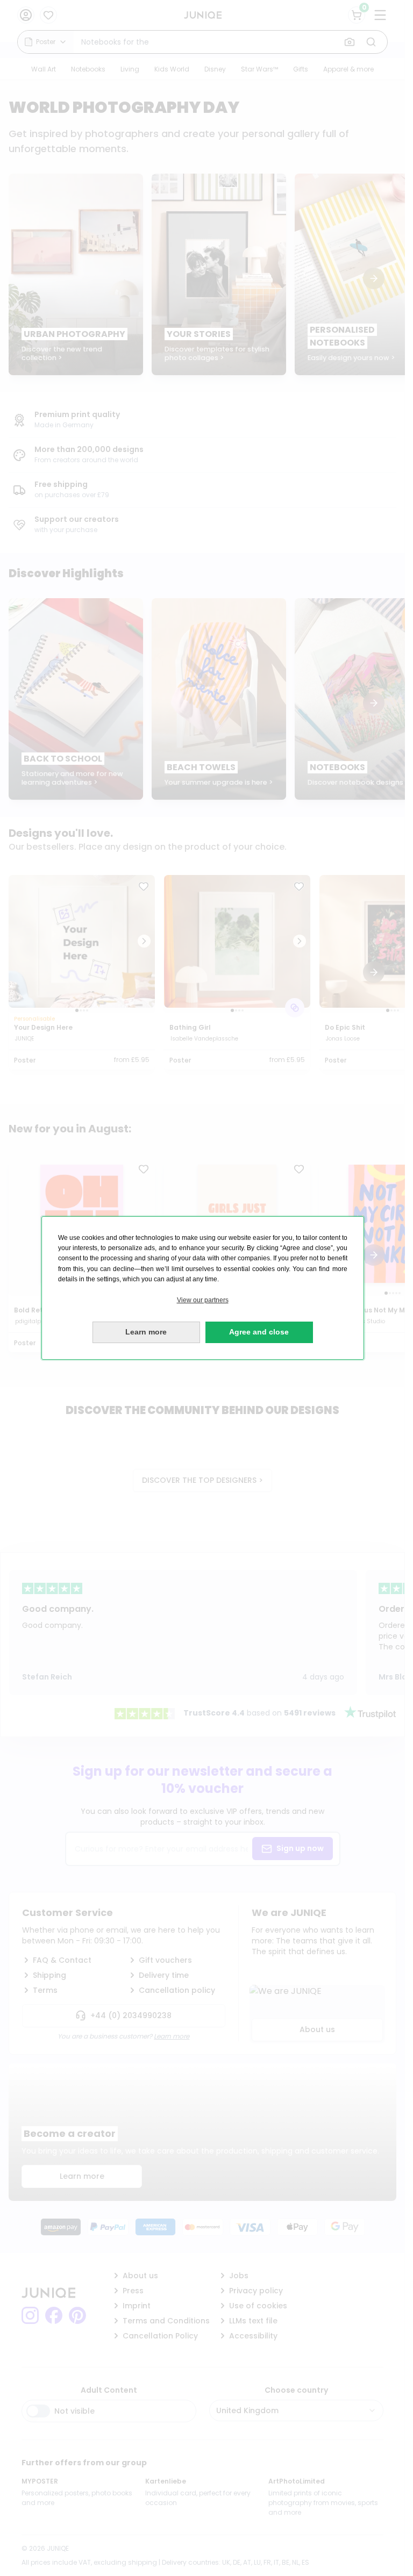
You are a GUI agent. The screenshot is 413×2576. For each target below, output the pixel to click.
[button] (203, 1300)
